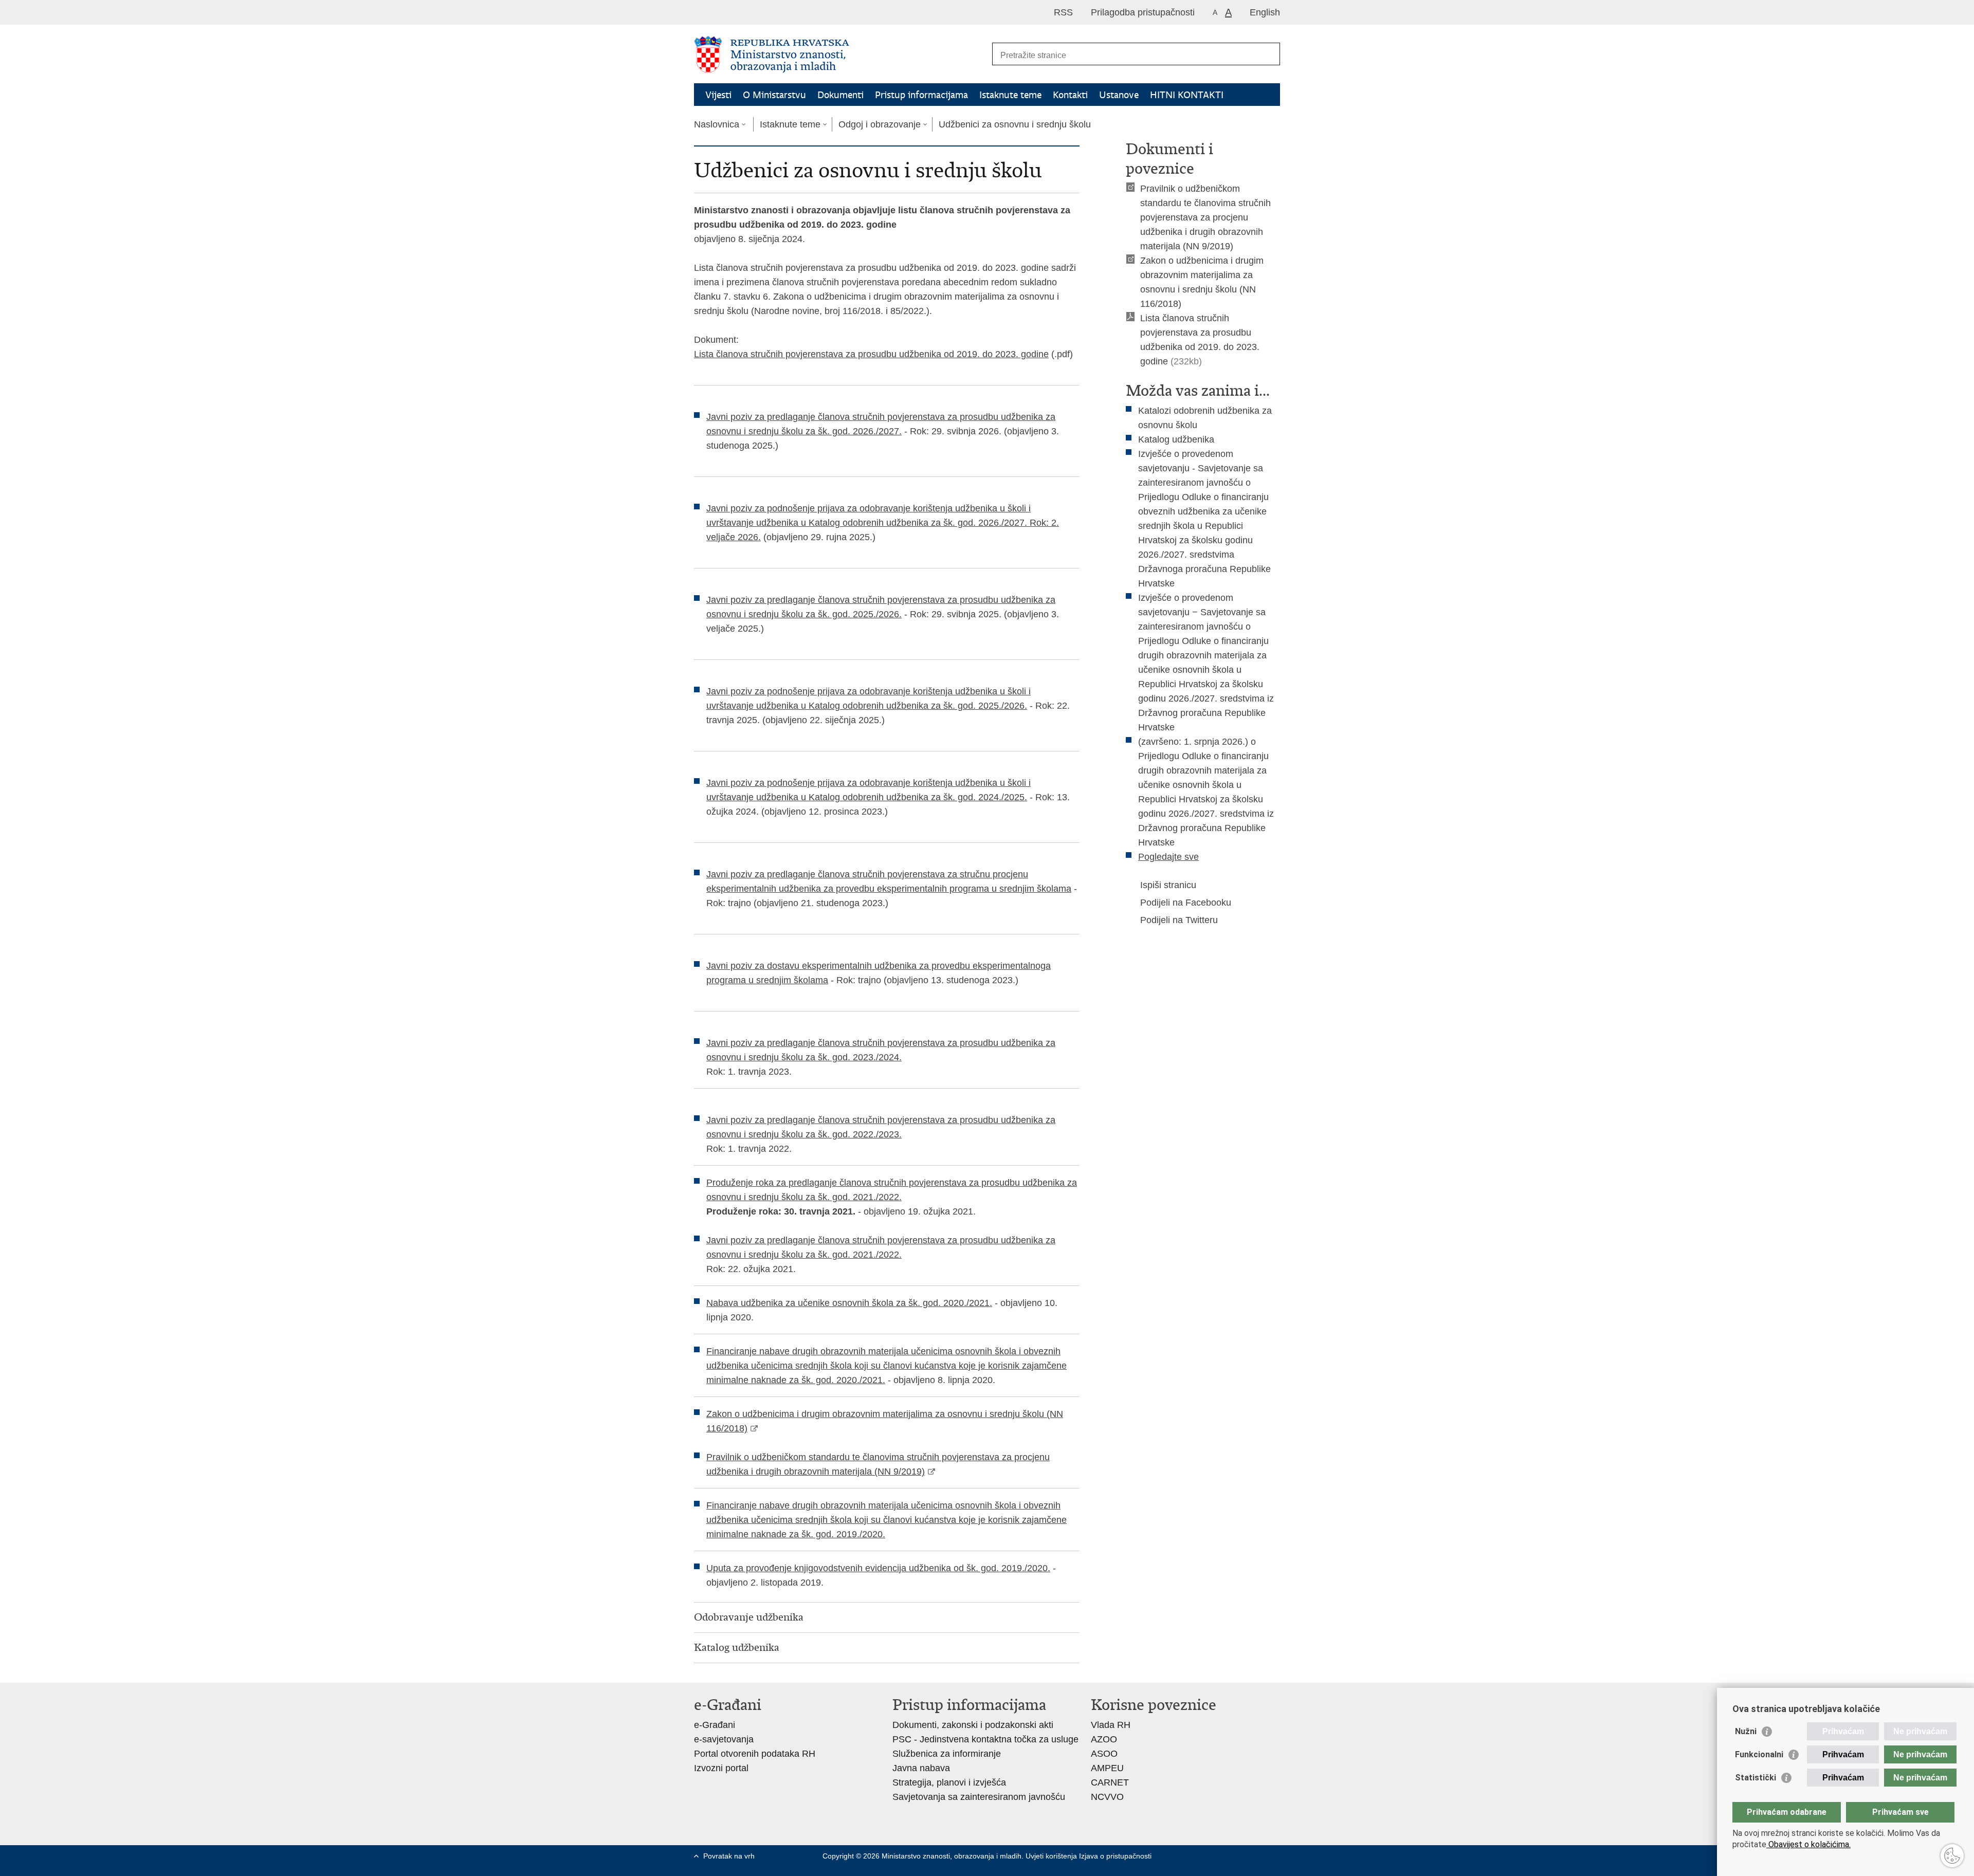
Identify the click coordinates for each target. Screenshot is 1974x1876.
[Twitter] (1205, 1856)
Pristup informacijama (921, 95)
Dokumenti (840, 95)
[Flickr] (1238, 1856)
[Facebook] (1189, 1856)
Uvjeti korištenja (1052, 1856)
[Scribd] (1255, 1856)
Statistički (1756, 1778)
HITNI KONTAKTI (1187, 95)
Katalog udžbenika (1176, 439)
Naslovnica (717, 124)
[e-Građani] (738, 12)
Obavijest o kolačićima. (1808, 1844)
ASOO (1104, 1754)
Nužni (1746, 1731)
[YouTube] (1222, 1856)
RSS (1063, 12)
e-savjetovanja (724, 1739)
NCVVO (1107, 1797)
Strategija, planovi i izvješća (949, 1782)
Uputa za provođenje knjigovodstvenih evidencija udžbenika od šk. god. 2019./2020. (878, 1568)
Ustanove (1119, 95)
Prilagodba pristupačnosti (1143, 12)
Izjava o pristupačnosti (1115, 1856)
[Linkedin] (1189, 1865)
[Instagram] (1271, 1856)
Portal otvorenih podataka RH (755, 1754)
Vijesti (718, 95)
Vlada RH (1111, 1725)
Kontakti (1070, 95)
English (1265, 12)
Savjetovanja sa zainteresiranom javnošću (979, 1797)
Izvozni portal (721, 1768)
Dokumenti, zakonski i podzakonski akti (973, 1725)
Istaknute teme (1010, 95)
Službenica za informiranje (947, 1754)
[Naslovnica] (840, 54)
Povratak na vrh (729, 1856)
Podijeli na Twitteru (1179, 920)
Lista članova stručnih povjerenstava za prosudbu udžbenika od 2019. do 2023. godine (871, 354)
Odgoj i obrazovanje (880, 124)
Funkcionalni (1759, 1754)
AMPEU (1107, 1768)
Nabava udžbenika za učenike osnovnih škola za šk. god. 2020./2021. (849, 1303)
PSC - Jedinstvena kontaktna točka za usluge (985, 1739)
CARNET (1110, 1782)
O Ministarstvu (774, 95)
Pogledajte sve (1168, 857)
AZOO (1104, 1739)
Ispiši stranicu (1168, 885)
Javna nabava (921, 1768)
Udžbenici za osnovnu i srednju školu (1015, 124)
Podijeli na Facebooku (1186, 903)
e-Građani (715, 1725)
